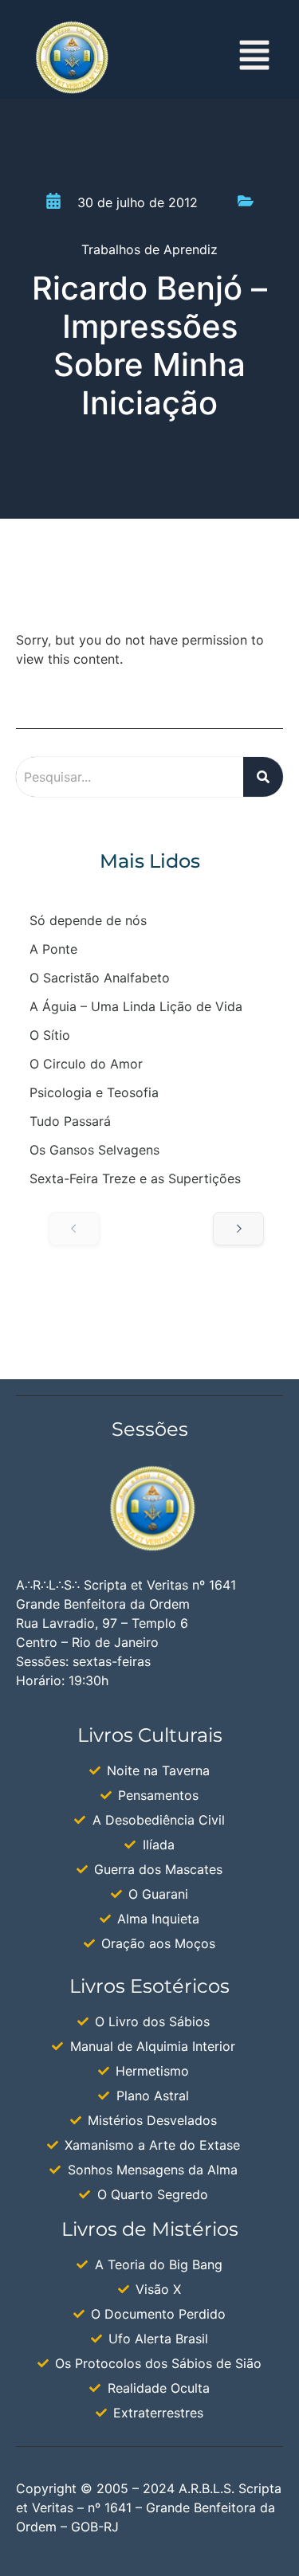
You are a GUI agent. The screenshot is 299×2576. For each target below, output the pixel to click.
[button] (255, 58)
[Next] (238, 1229)
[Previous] (74, 1229)
